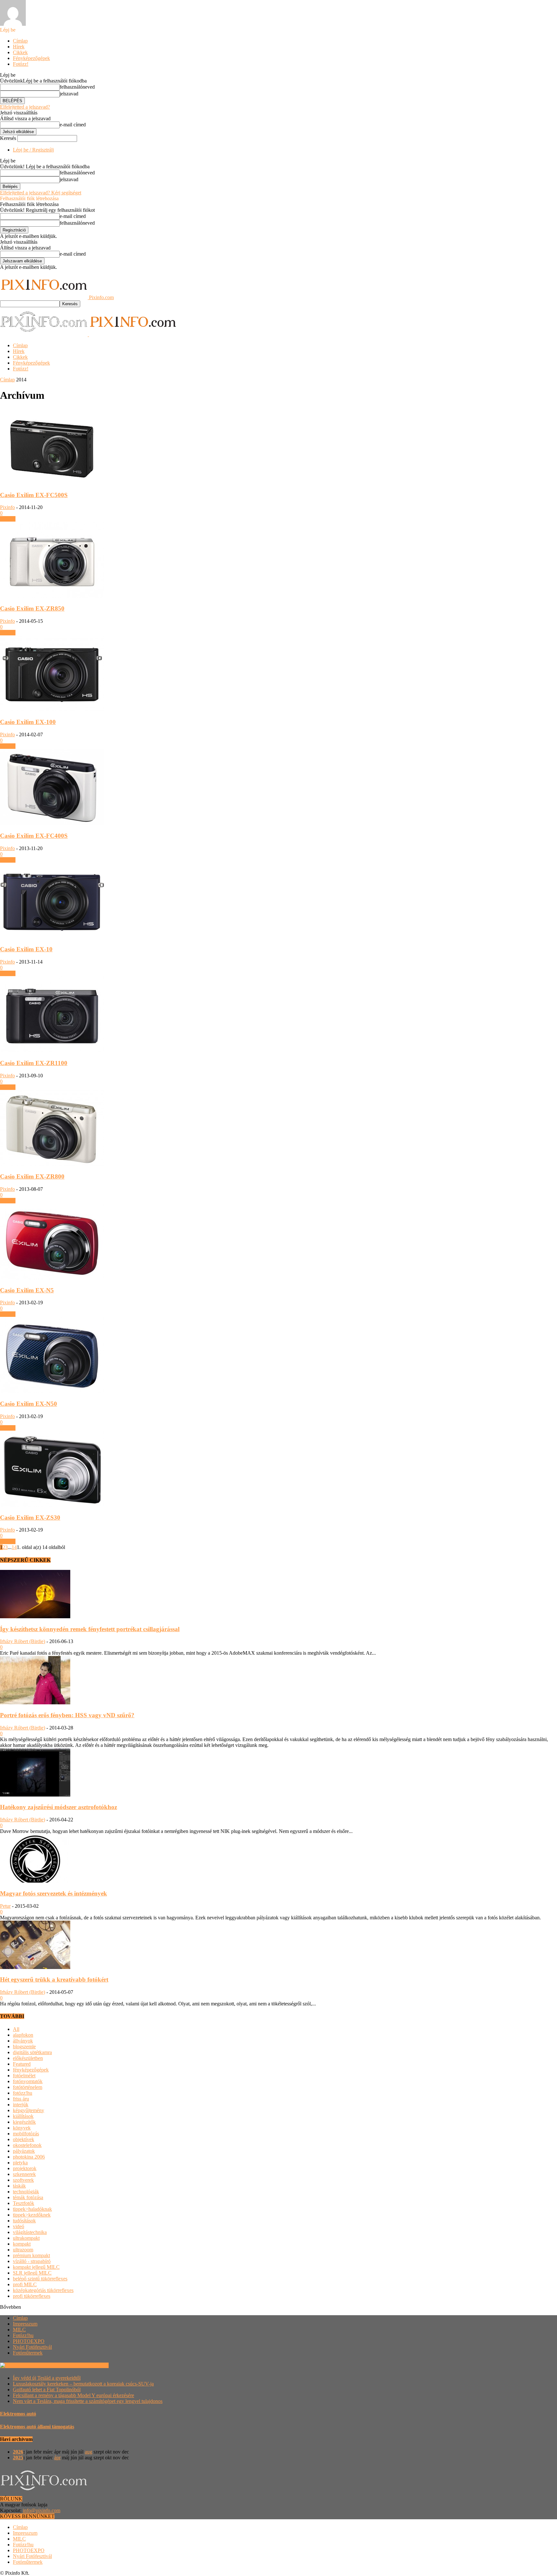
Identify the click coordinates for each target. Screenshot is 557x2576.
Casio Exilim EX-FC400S (34, 836)
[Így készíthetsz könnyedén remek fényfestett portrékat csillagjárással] (35, 1616)
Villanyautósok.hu (89, 2365)
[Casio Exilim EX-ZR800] (52, 1164)
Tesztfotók (24, 2203)
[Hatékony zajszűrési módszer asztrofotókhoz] (35, 1795)
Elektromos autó (18, 2414)
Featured (22, 2064)
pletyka (20, 2163)
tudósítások (24, 2221)
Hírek (19, 47)
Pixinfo (7, 507)
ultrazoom (23, 2250)
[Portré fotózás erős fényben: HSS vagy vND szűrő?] (35, 1703)
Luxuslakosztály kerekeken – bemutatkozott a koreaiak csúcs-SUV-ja (83, 2384)
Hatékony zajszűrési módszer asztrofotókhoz (59, 1807)
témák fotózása (28, 2197)
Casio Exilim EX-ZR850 (32, 608)
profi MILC (25, 2284)
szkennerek (24, 2174)
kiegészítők (24, 2122)
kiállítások (23, 2116)
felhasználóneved (77, 87)
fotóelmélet (24, 2076)
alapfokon (23, 2035)
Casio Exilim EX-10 (26, 949)
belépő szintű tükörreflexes (40, 2279)
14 (14, 1547)
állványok (23, 2041)
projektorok (25, 2168)
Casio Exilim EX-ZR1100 (34, 1063)
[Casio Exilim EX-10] (52, 937)
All (16, 2029)
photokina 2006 (29, 2157)
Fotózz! (21, 64)
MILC (19, 2330)
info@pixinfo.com (42, 2510)
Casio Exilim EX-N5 (27, 1290)
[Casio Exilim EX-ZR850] (52, 596)
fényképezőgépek (31, 2070)
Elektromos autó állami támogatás (37, 2427)
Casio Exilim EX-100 (28, 722)
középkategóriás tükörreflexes (43, 2290)
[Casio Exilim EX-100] (52, 710)
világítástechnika (30, 2232)
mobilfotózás (26, 2134)
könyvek (22, 2128)
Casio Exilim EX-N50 (29, 1404)
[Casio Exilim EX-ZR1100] (52, 1050)
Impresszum (25, 2324)
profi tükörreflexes (32, 2296)
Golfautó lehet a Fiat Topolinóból (47, 2390)
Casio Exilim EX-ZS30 (30, 1518)
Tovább (8, 519)
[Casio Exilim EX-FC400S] (52, 823)
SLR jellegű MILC (32, 2273)
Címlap (20, 41)
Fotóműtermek (28, 2353)
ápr (57, 2458)
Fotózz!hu (23, 2335)
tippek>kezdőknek (32, 2215)
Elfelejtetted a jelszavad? (25, 107)
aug (88, 2452)
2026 (18, 2452)
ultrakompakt (26, 2238)
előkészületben (28, 2058)
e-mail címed (73, 125)
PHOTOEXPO (29, 2341)
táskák (19, 2186)
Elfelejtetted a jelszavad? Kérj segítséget (41, 193)
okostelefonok (27, 2145)
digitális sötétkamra (32, 2052)
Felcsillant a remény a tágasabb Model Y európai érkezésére (73, 2395)
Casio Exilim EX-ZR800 (32, 1176)
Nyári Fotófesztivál (32, 2347)
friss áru (21, 2099)
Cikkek (20, 52)
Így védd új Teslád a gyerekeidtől (47, 2378)
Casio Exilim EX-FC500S (34, 495)
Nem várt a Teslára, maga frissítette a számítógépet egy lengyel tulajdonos (88, 2401)
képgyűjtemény (29, 2110)
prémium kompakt (31, 2255)
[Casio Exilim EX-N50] (52, 1391)
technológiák (26, 2192)
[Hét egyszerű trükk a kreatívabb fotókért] (35, 1967)
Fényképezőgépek (31, 58)
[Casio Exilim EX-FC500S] (52, 482)
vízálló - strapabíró (32, 2261)
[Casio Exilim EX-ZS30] (52, 1505)
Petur (5, 1906)
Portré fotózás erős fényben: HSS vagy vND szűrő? (67, 1715)
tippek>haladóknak (32, 2209)
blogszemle (24, 2047)
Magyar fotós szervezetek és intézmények (54, 1893)
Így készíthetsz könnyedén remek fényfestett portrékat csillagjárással (90, 1629)
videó (19, 2226)
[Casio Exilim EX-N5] (52, 1278)
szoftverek (23, 2180)
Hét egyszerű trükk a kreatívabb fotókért (54, 1979)
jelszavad (69, 94)
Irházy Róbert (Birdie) (23, 1641)
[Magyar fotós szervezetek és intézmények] (35, 1881)
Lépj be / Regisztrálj (33, 150)
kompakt (22, 2244)
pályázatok (24, 2151)
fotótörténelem (28, 2087)
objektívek (24, 2139)
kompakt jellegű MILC (36, 2267)
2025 (18, 2458)
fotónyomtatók (28, 2081)
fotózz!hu (23, 2093)
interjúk (21, 2105)
